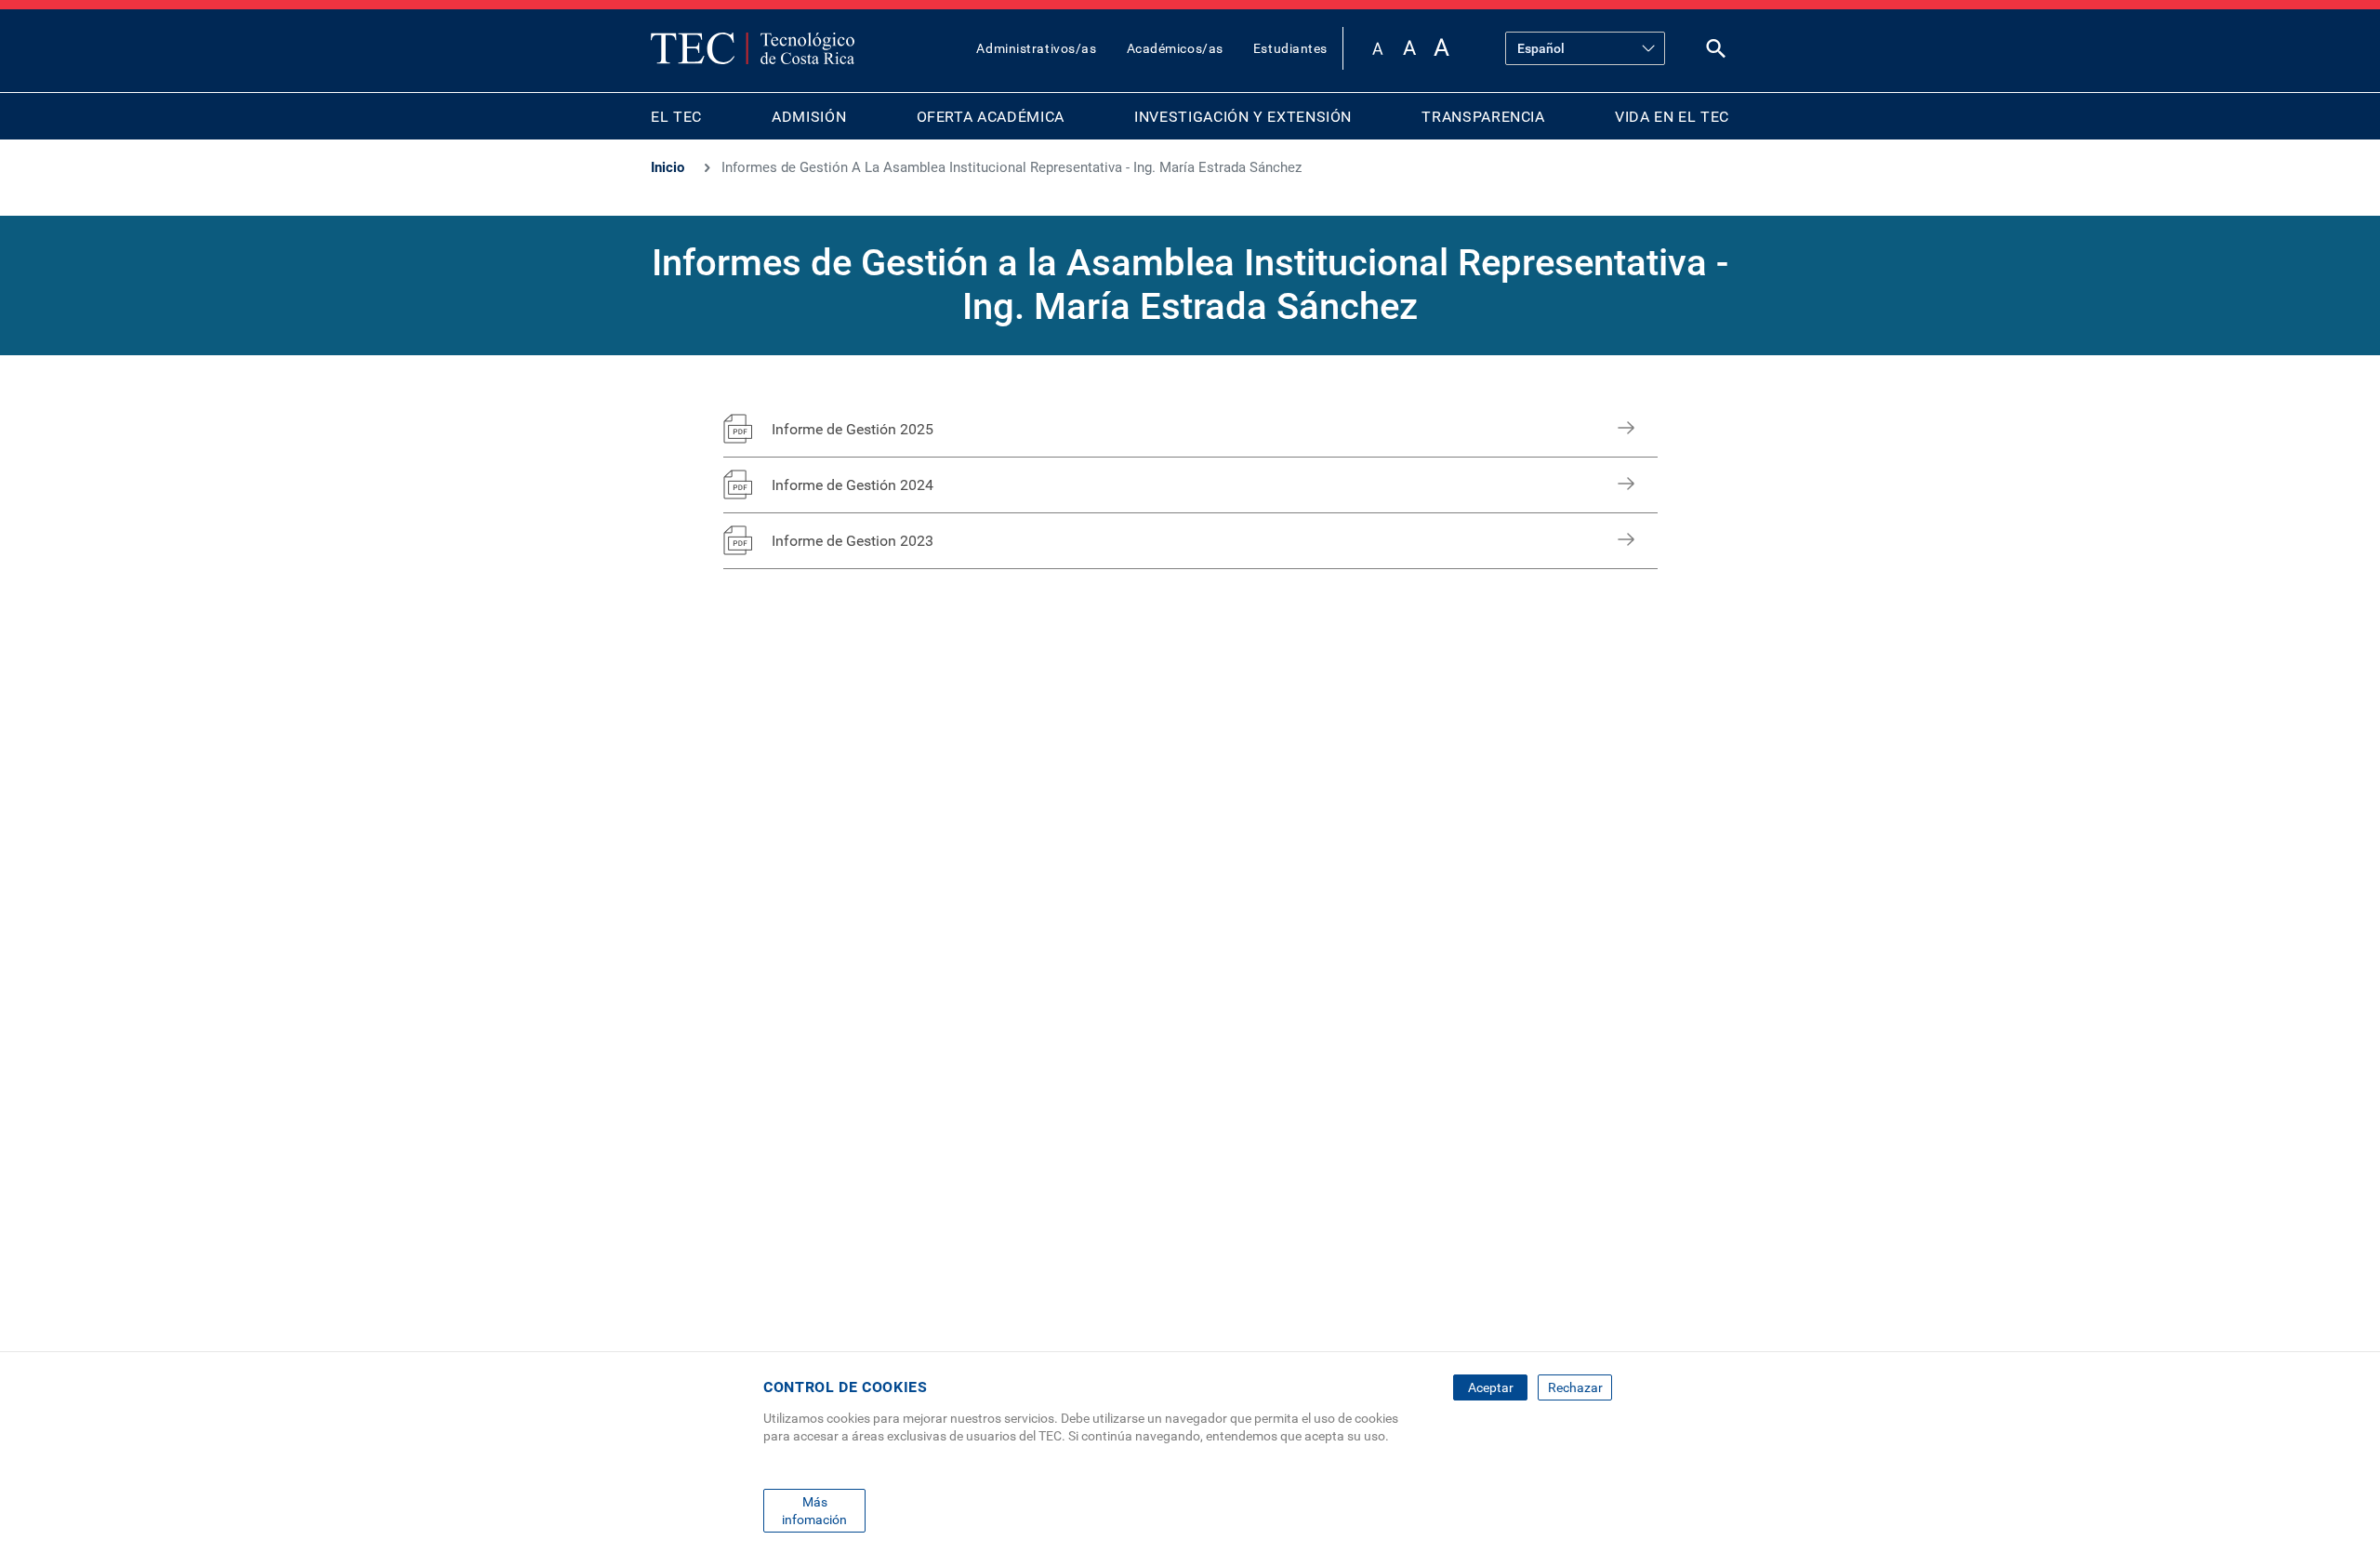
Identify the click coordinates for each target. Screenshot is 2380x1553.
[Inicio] (753, 48)
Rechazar (1575, 1387)
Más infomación (814, 1510)
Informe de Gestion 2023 (853, 541)
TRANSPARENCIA (1483, 117)
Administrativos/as (1036, 48)
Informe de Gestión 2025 (853, 429)
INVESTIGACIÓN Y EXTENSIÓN (1243, 117)
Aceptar (1491, 1387)
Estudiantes (1290, 48)
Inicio (668, 167)
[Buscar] (1716, 53)
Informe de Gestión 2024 (853, 485)
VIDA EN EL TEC (1672, 117)
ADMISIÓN (809, 117)
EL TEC (676, 117)
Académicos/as (1175, 48)
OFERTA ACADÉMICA (991, 117)
